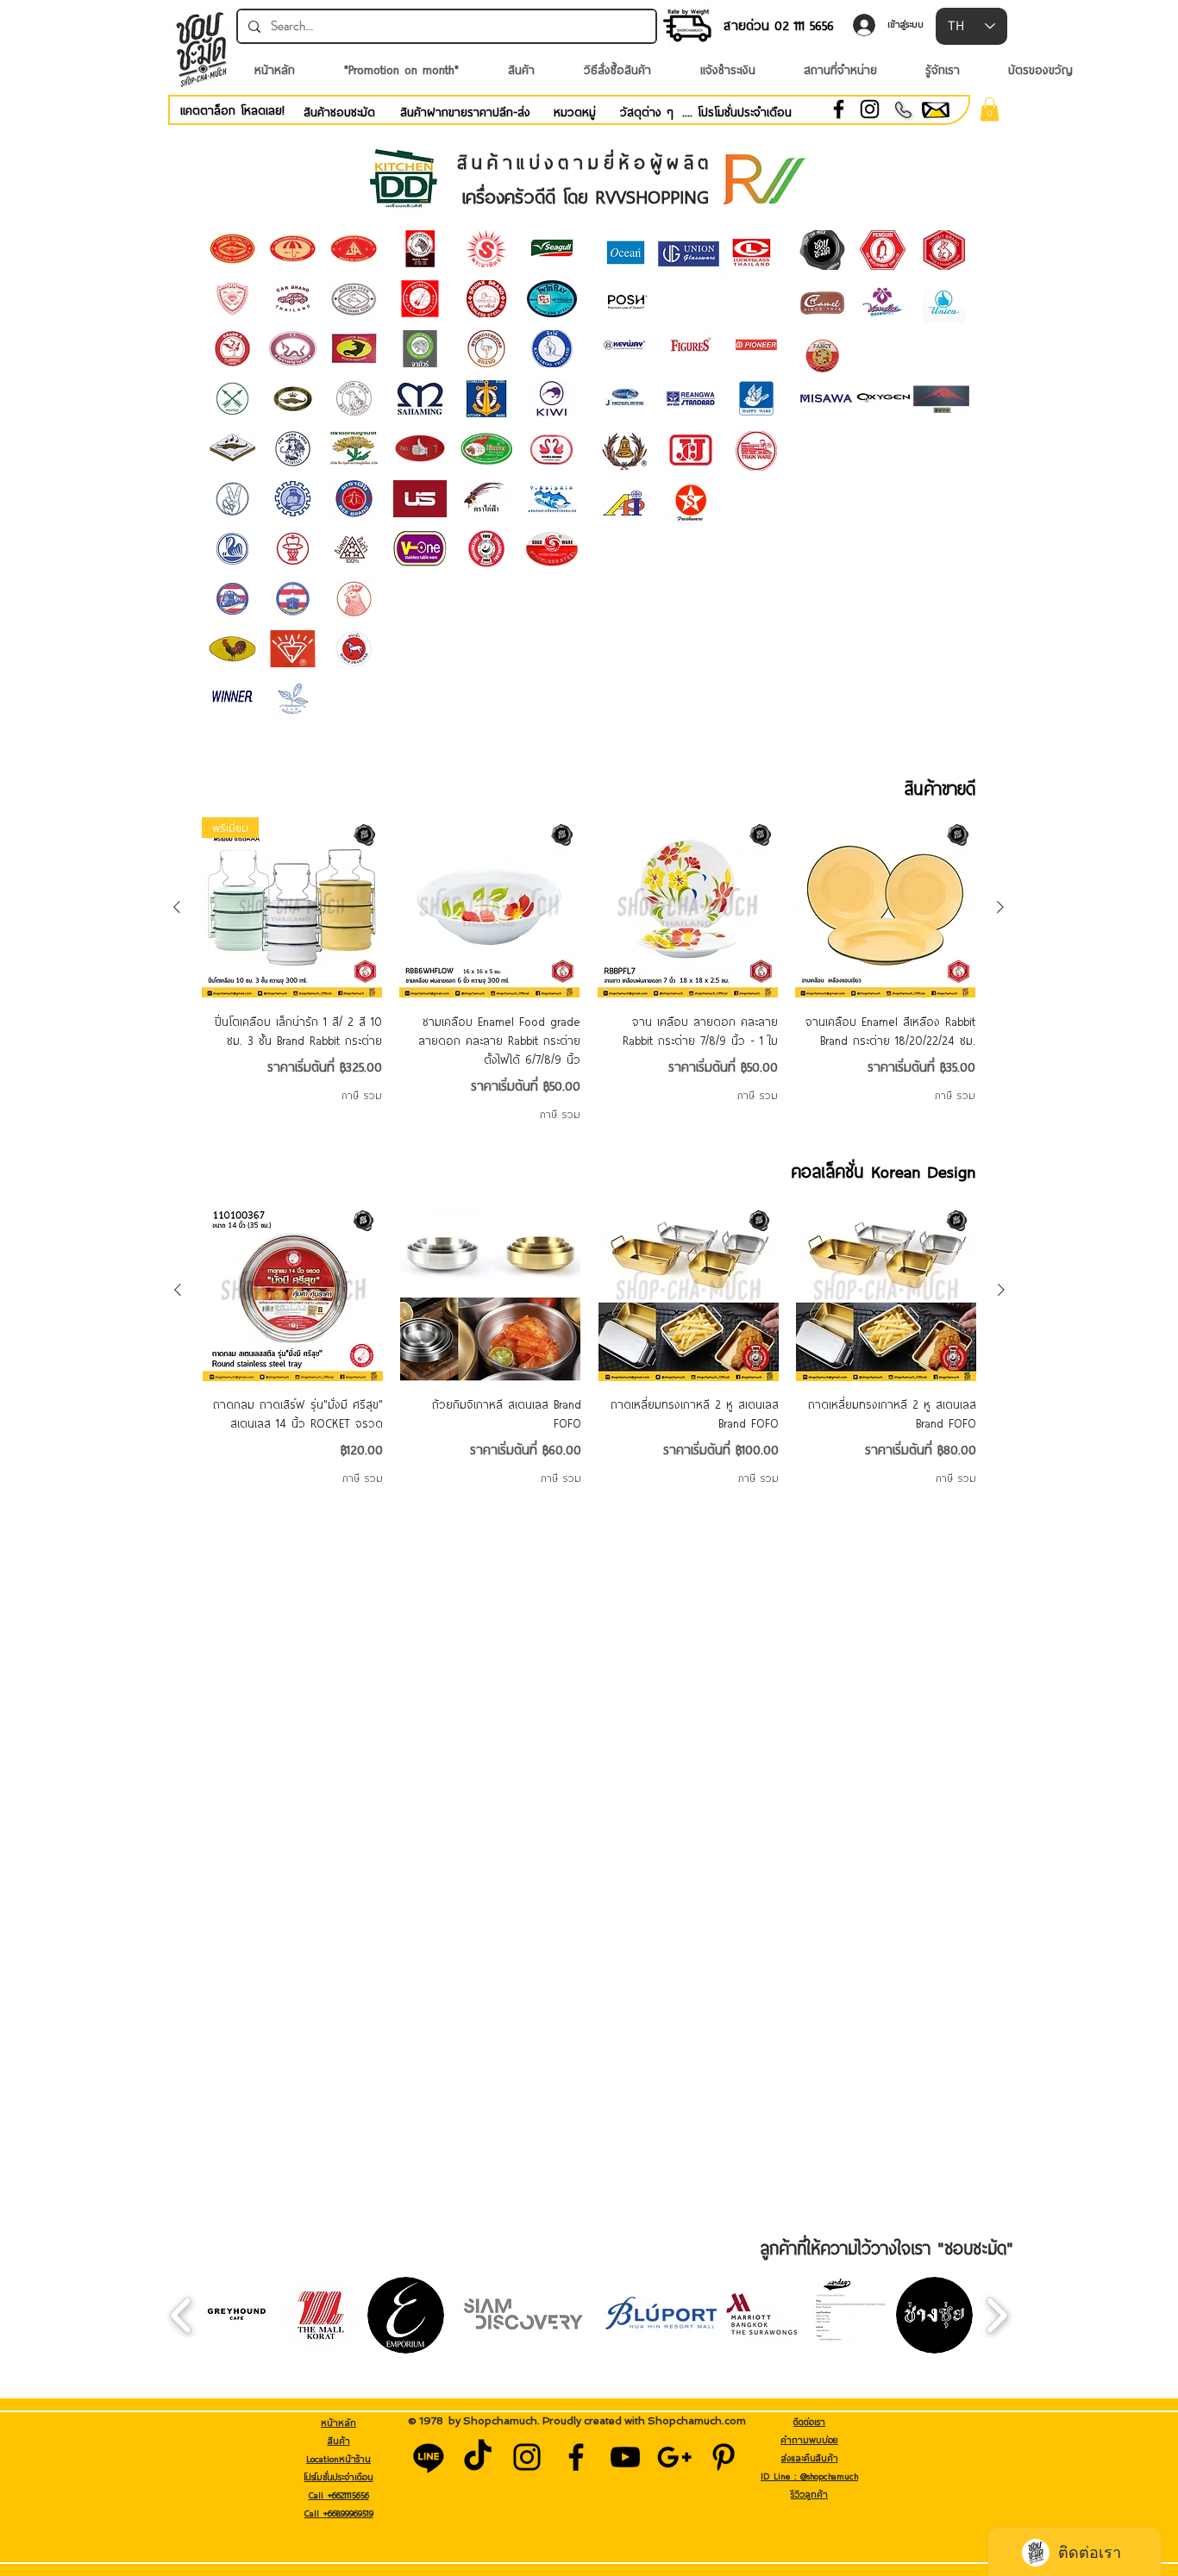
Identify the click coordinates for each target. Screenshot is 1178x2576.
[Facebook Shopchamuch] (576, 2457)
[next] (939, 407)
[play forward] (996, 2315)
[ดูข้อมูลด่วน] (489, 907)
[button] (990, 109)
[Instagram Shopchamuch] (527, 2457)
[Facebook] (839, 109)
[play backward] (182, 2315)
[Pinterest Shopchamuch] (724, 2457)
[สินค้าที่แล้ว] (177, 907)
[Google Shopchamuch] (674, 2457)
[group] (589, 969)
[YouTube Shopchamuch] (625, 2457)
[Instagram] (870, 109)
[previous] (828, 407)
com (735, 2421)
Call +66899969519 (339, 2513)
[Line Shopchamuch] (429, 2457)
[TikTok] (478, 2457)
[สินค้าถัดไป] (1000, 907)
